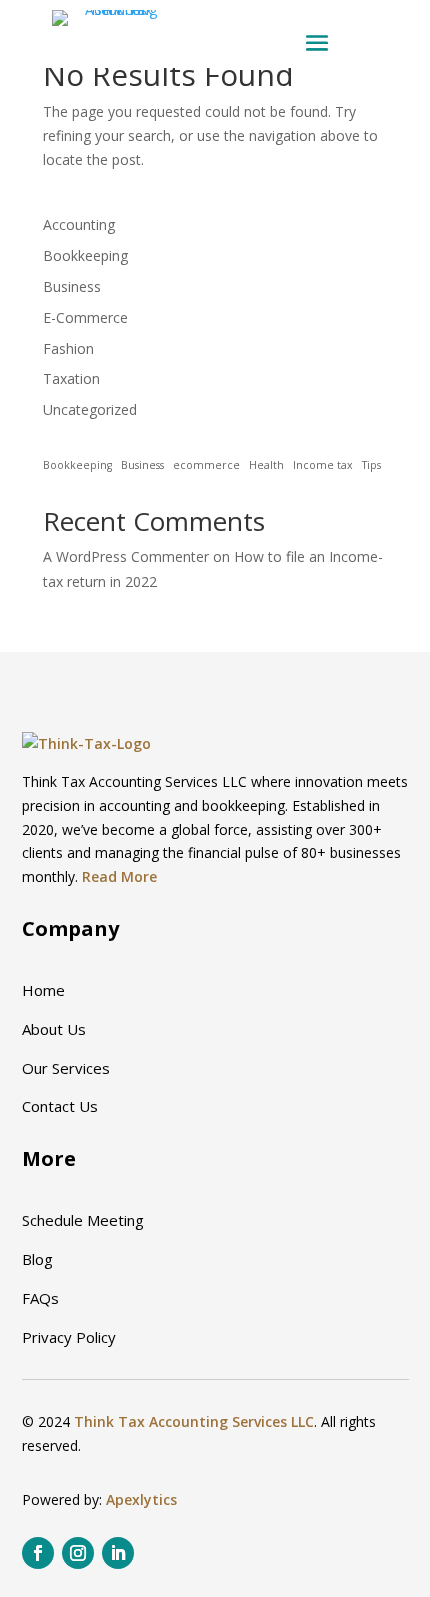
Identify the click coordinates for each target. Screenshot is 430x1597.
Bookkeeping (85, 255)
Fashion (68, 348)
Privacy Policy (69, 1337)
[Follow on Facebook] (38, 1553)
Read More (119, 876)
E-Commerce (85, 317)
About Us (54, 1029)
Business (72, 286)
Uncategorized (90, 409)
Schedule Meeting (83, 1220)
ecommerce (206, 465)
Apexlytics (141, 1499)
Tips (371, 465)
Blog (37, 1259)
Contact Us (60, 1106)
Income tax (323, 465)
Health (266, 465)
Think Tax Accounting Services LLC (194, 1421)
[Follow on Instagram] (78, 1553)
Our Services (66, 1068)
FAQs (40, 1298)
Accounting (79, 224)
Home (43, 990)
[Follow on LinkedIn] (118, 1553)
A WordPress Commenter (126, 556)
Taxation (71, 378)
